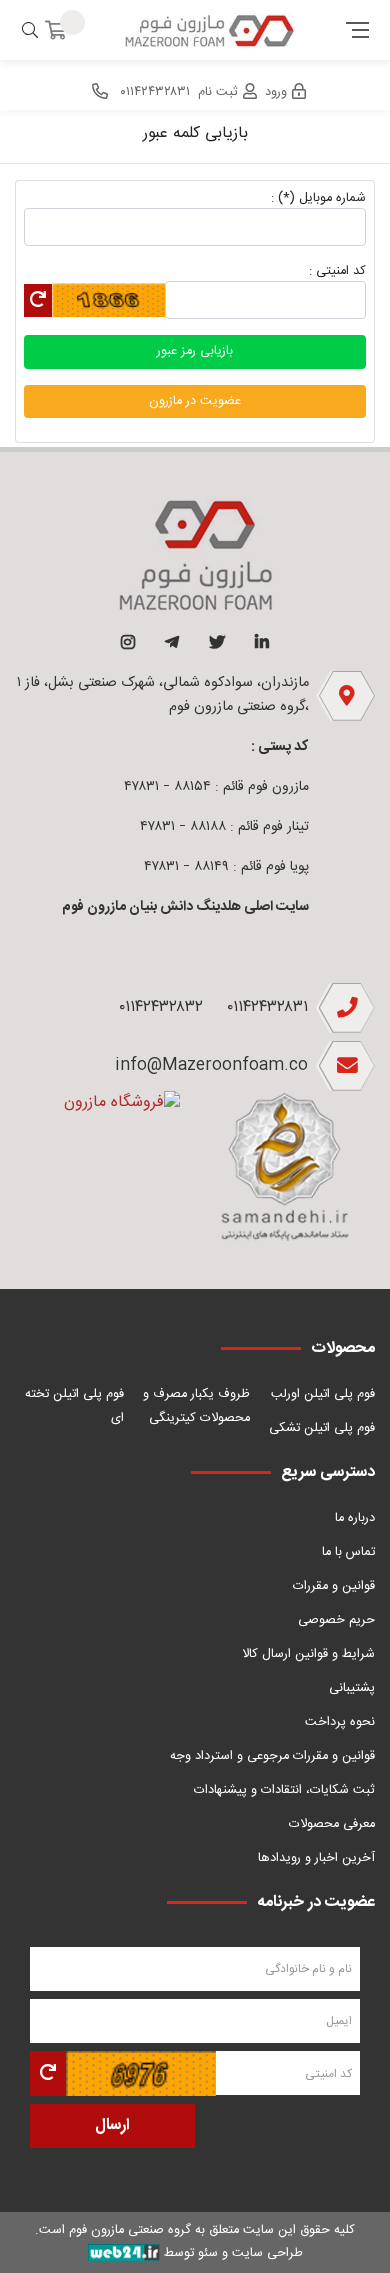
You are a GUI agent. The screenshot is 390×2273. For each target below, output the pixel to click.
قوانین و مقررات (334, 1586)
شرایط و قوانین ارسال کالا (308, 1654)
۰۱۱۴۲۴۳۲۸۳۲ (161, 1007)
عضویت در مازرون (195, 401)
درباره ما (355, 1518)
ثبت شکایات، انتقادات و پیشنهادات (284, 1790)
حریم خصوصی (336, 1620)
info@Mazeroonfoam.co (211, 1065)
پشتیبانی (352, 1688)
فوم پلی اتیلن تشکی (322, 1428)
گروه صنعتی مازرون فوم (130, 2230)
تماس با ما (348, 1552)
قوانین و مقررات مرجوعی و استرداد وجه (272, 1756)
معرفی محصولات (332, 1824)
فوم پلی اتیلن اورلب (323, 1394)
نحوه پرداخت (340, 1722)
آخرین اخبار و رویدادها (316, 1858)
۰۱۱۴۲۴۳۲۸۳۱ (267, 1007)
